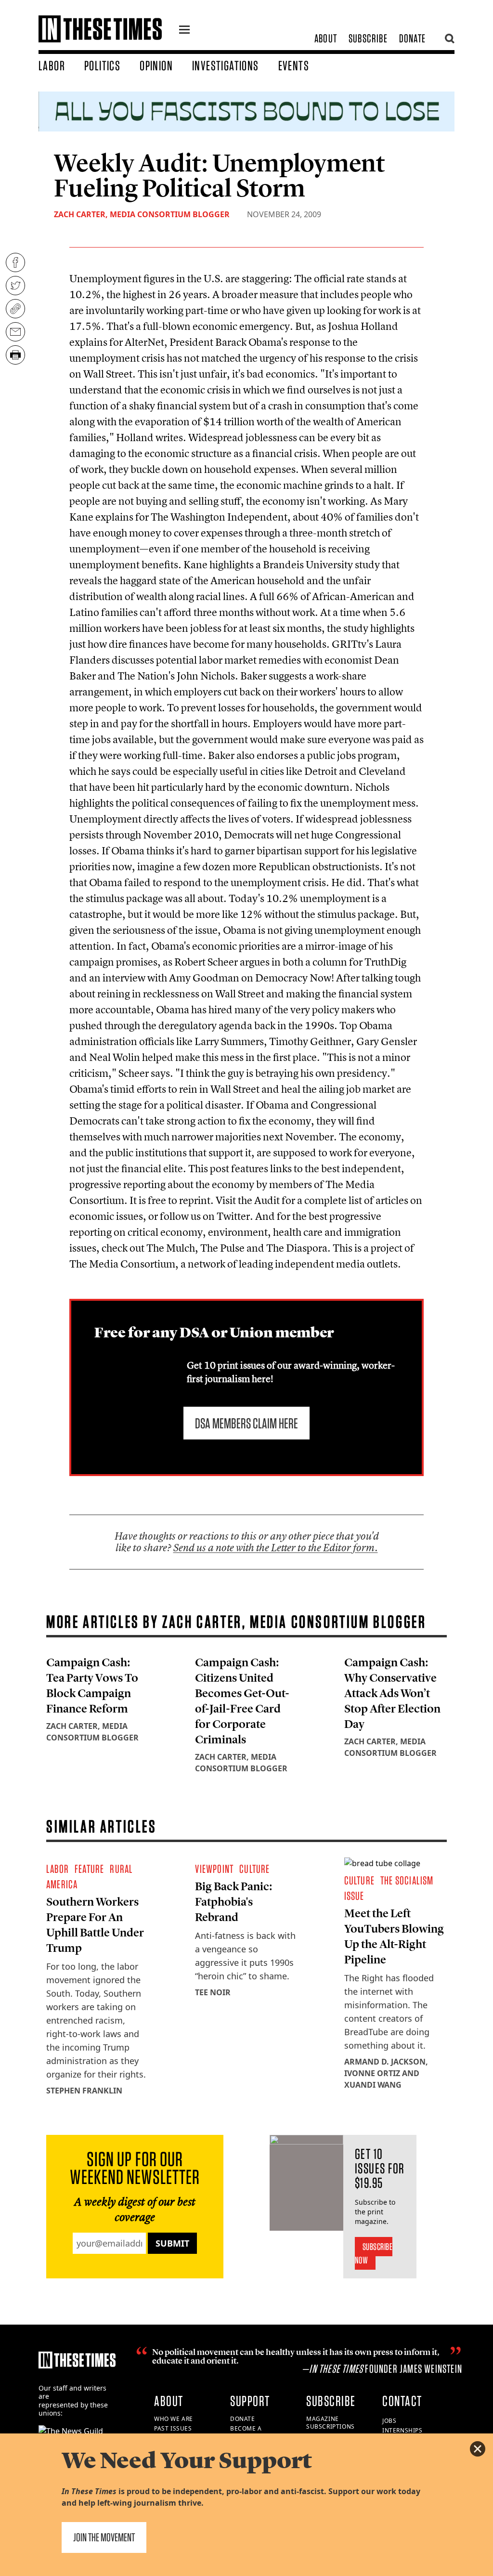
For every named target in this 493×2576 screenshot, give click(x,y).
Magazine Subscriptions (331, 2423)
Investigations (226, 65)
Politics (102, 65)
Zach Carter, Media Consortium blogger (142, 214)
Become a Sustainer (247, 2432)
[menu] (184, 31)
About (326, 38)
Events (294, 65)
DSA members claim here (246, 1423)
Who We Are (174, 2419)
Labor (52, 65)
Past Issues (173, 2428)
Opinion (156, 65)
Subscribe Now (374, 2253)
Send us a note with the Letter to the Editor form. (276, 1548)
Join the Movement (104, 2537)
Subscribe (368, 38)
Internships (402, 2430)
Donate (412, 38)
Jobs (389, 2421)
